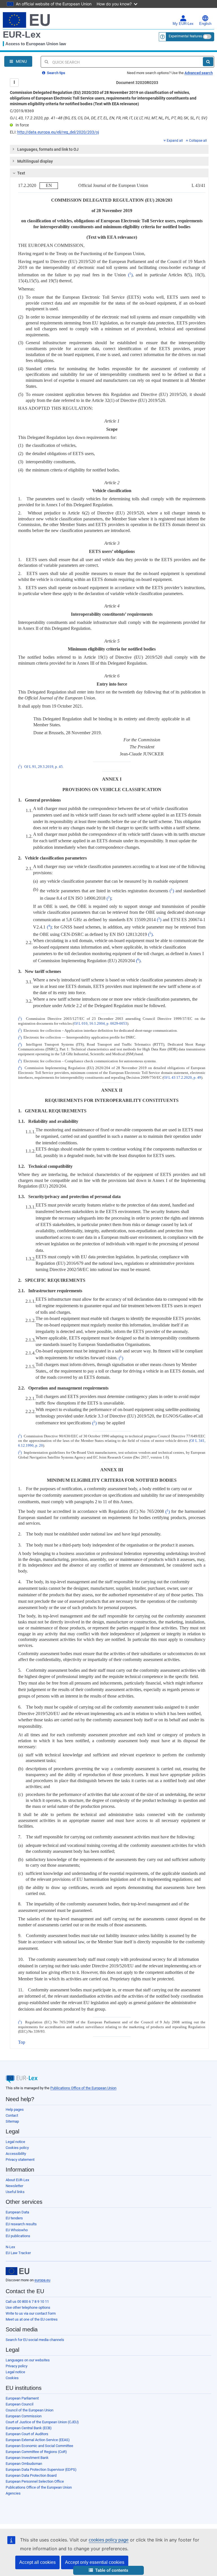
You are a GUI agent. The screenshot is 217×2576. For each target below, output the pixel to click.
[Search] (208, 62)
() (130, 275)
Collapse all (198, 141)
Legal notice (15, 2142)
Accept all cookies (37, 2562)
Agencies (13, 2493)
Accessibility (16, 2154)
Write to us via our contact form (31, 2313)
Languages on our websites (28, 2360)
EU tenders (14, 2218)
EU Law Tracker (18, 2253)
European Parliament (22, 2398)
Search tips (56, 73)
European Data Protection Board (31, 2475)
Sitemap (12, 2121)
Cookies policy (17, 2148)
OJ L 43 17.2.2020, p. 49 (182, 1078)
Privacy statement (20, 2160)
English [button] (205, 24)
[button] (108, 2570)
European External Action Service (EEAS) (38, 2440)
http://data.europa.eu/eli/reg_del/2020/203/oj (58, 132)
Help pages (15, 2109)
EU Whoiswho (17, 2230)
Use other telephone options (28, 2307)
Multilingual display (35, 161)
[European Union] (18, 2271)
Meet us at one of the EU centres (32, 2319)
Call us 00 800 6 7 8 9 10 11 (27, 2302)
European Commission (24, 2416)
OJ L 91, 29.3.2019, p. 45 (44, 767)
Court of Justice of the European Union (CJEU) (42, 2422)
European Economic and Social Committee (39, 2446)
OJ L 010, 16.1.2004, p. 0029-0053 (100, 1024)
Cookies (12, 2378)
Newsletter (14, 2186)
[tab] (109, 149)
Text (21, 173)
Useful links (15, 2192)
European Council (19, 2404)
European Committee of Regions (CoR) (36, 2452)
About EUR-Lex (17, 2180)
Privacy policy (17, 2366)
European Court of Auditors (27, 2434)
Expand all (175, 141)
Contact (12, 2115)
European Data (17, 2212)
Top (22, 2042)
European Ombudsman (24, 2464)
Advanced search (199, 73)
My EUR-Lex (183, 24)
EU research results (21, 2224)
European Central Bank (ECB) (29, 2428)
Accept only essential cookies (95, 2562)
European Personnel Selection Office (35, 2481)
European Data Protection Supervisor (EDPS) (41, 2470)
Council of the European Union (30, 2410)
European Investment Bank (27, 2458)
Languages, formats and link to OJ (48, 149)
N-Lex (10, 2247)
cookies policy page (109, 2540)
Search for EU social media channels (35, 2340)
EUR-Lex (22, 35)
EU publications (18, 2236)
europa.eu (42, 2280)
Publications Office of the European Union (83, 2088)
